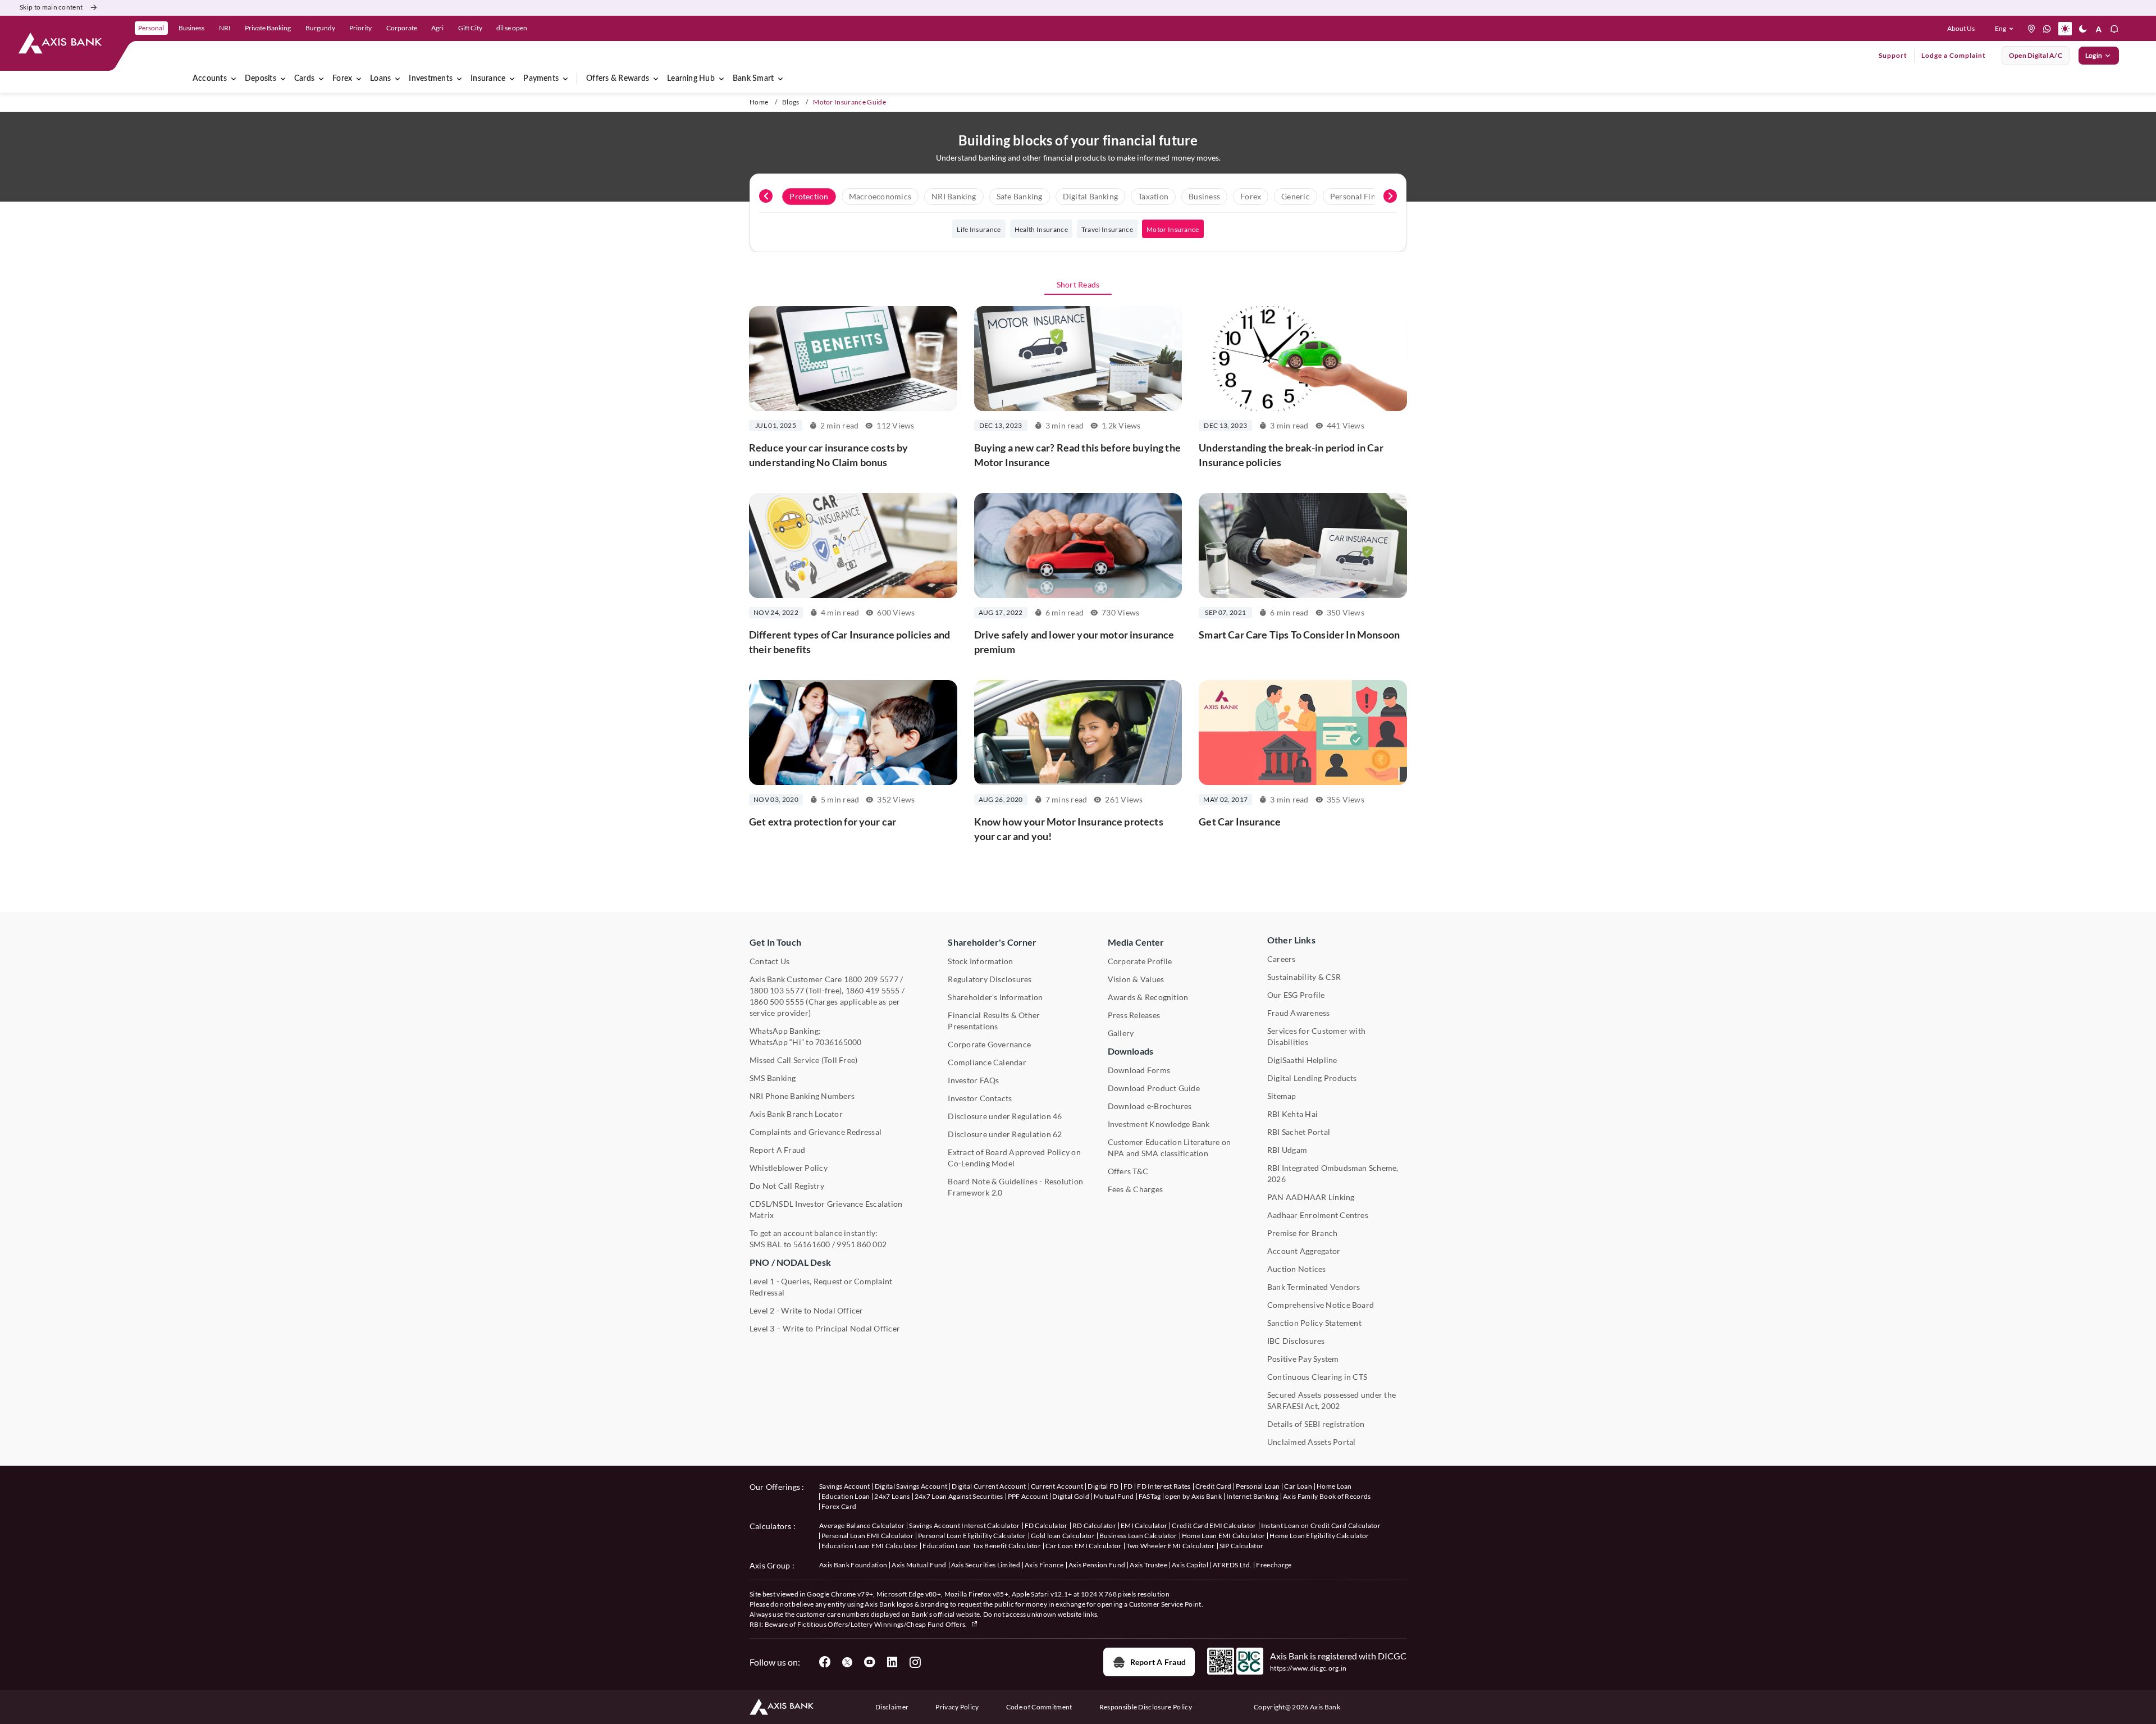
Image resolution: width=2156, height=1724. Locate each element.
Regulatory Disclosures (990, 979)
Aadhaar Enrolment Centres (1318, 1215)
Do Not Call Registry (787, 1186)
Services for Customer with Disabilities (1316, 1036)
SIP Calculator (1241, 1546)
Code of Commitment (1039, 1707)
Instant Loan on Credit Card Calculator (1321, 1525)
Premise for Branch (1302, 1233)
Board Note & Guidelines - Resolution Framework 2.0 (1015, 1187)
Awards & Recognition (1148, 997)
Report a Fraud (1158, 1662)
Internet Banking (1252, 1496)
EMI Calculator (1144, 1525)
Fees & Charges (1135, 1189)
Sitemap (1282, 1096)
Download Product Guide (1154, 1088)
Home (759, 102)
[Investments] (459, 79)
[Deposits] (283, 79)
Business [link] (191, 28)
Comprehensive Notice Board (1321, 1305)
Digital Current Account (989, 1486)
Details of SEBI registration (1316, 1424)
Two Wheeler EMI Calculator (1171, 1546)
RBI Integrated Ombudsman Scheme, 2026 (1333, 1173)
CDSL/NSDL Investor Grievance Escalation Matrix (826, 1209)
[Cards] (321, 79)
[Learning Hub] (721, 79)
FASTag (1150, 1496)
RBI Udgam (1287, 1150)
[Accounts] (234, 79)
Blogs (791, 102)
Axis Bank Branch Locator (796, 1114)
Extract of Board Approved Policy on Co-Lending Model (1014, 1158)
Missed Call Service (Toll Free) (803, 1060)
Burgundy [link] (320, 28)
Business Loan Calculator (1138, 1536)
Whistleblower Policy (789, 1168)
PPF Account (1028, 1496)
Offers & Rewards (618, 79)
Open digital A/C (2036, 55)
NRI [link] (225, 28)
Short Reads (1078, 284)
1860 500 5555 (777, 1002)
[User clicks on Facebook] (825, 1662)
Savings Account (845, 1486)
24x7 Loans (892, 1496)
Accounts (210, 79)
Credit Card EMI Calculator (1214, 1525)
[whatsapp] (2047, 29)
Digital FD (1103, 1486)
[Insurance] (512, 79)
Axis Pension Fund (1097, 1565)
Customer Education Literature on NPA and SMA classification (1170, 1148)
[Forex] (359, 79)
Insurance (488, 79)
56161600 (812, 1244)
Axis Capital (1190, 1565)
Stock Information (980, 961)
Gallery (1121, 1033)
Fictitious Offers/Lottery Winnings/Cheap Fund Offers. (883, 1624)
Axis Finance (1044, 1565)
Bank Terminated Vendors (1314, 1287)
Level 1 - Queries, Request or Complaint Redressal (821, 1287)
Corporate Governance (989, 1044)
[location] (2031, 29)
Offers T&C (1128, 1171)
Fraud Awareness (1299, 1013)
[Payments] (565, 79)
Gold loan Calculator (1063, 1536)
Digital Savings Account (911, 1486)
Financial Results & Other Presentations (994, 1021)
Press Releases (1134, 1015)
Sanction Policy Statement (1314, 1323)
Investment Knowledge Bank (1159, 1124)
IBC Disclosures (1296, 1341)
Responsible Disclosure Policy (1146, 1707)
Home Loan (1334, 1486)
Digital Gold (1071, 1496)
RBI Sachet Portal (1299, 1132)
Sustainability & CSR (1304, 977)
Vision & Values (1136, 979)
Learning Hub (691, 79)
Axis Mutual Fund (919, 1565)
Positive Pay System (1303, 1359)
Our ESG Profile (1296, 995)
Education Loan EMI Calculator (870, 1546)
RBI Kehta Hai (1292, 1114)
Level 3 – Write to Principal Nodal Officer (825, 1328)
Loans (380, 79)
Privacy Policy (957, 1707)
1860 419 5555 (873, 990)
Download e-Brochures (1150, 1106)
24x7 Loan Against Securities (959, 1496)
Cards (304, 79)
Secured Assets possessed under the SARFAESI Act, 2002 (1331, 1400)
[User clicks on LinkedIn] (892, 1662)
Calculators (771, 1526)
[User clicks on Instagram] (915, 1662)
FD (1128, 1486)
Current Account (1057, 1486)
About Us (1961, 28)
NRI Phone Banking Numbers (802, 1096)
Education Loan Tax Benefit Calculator (982, 1546)
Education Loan (846, 1496)
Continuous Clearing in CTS (1317, 1377)
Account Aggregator (1304, 1251)
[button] (2006, 29)
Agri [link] (437, 28)
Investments (431, 79)
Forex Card (839, 1506)
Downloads (1130, 1051)
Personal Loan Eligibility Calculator (972, 1536)
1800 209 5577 (871, 979)
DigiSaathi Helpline (1302, 1060)
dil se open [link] (512, 28)
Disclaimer (892, 1707)
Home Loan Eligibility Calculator (1319, 1536)
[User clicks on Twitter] (847, 1662)
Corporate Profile (1140, 961)
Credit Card (1214, 1486)
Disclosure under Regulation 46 (1005, 1116)
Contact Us (769, 961)
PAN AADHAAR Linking (1311, 1197)
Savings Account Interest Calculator (964, 1525)
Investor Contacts (980, 1098)
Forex (342, 79)
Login (2094, 55)
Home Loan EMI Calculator (1224, 1536)
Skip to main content (51, 7)
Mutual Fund (1114, 1496)
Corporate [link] (402, 28)
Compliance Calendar (987, 1062)
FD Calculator (1046, 1525)
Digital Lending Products (1312, 1078)
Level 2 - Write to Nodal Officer (807, 1310)
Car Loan (1298, 1486)
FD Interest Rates (1164, 1486)
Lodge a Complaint (1954, 55)
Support (1893, 55)
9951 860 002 (862, 1244)
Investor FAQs (973, 1080)
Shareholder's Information (995, 997)
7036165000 (838, 1042)
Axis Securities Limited (986, 1565)
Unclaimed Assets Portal (1312, 1442)
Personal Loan (1258, 1486)
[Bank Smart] (780, 79)
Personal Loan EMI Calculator (867, 1536)
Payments (541, 79)
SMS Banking (773, 1078)
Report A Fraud (777, 1150)
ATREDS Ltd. (1232, 1565)
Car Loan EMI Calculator (1083, 1546)
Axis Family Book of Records (1327, 1496)
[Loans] (398, 79)
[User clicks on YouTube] (870, 1662)
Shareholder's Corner (992, 942)
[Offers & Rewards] (656, 79)
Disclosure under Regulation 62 (1005, 1134)
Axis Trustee (1148, 1565)
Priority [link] (360, 28)
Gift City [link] (470, 28)
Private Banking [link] (268, 28)
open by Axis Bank (1193, 1496)
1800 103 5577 (777, 990)
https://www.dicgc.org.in (1308, 1668)
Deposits (261, 79)
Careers (1282, 959)
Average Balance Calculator (862, 1525)
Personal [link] (151, 28)
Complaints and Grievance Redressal (816, 1132)
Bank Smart (753, 79)
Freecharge (1274, 1565)
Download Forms (1139, 1070)
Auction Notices (1297, 1269)
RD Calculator (1094, 1525)
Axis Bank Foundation (853, 1565)
